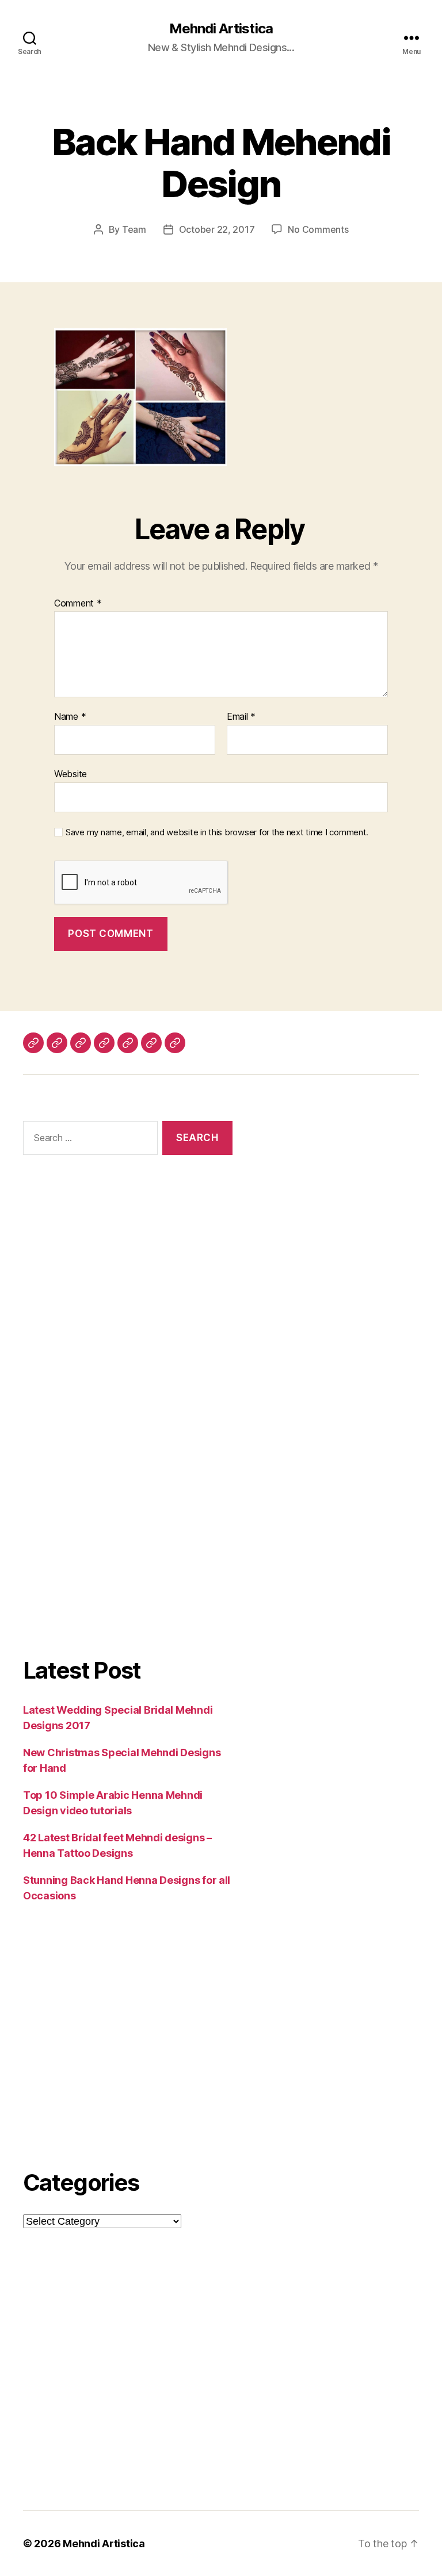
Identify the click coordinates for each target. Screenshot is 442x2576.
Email (241, 717)
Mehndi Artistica (221, 29)
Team (134, 229)
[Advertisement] (128, 1295)
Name (70, 717)
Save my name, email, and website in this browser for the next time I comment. (217, 832)
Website (71, 773)
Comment (78, 604)
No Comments (318, 229)
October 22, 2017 (217, 229)
